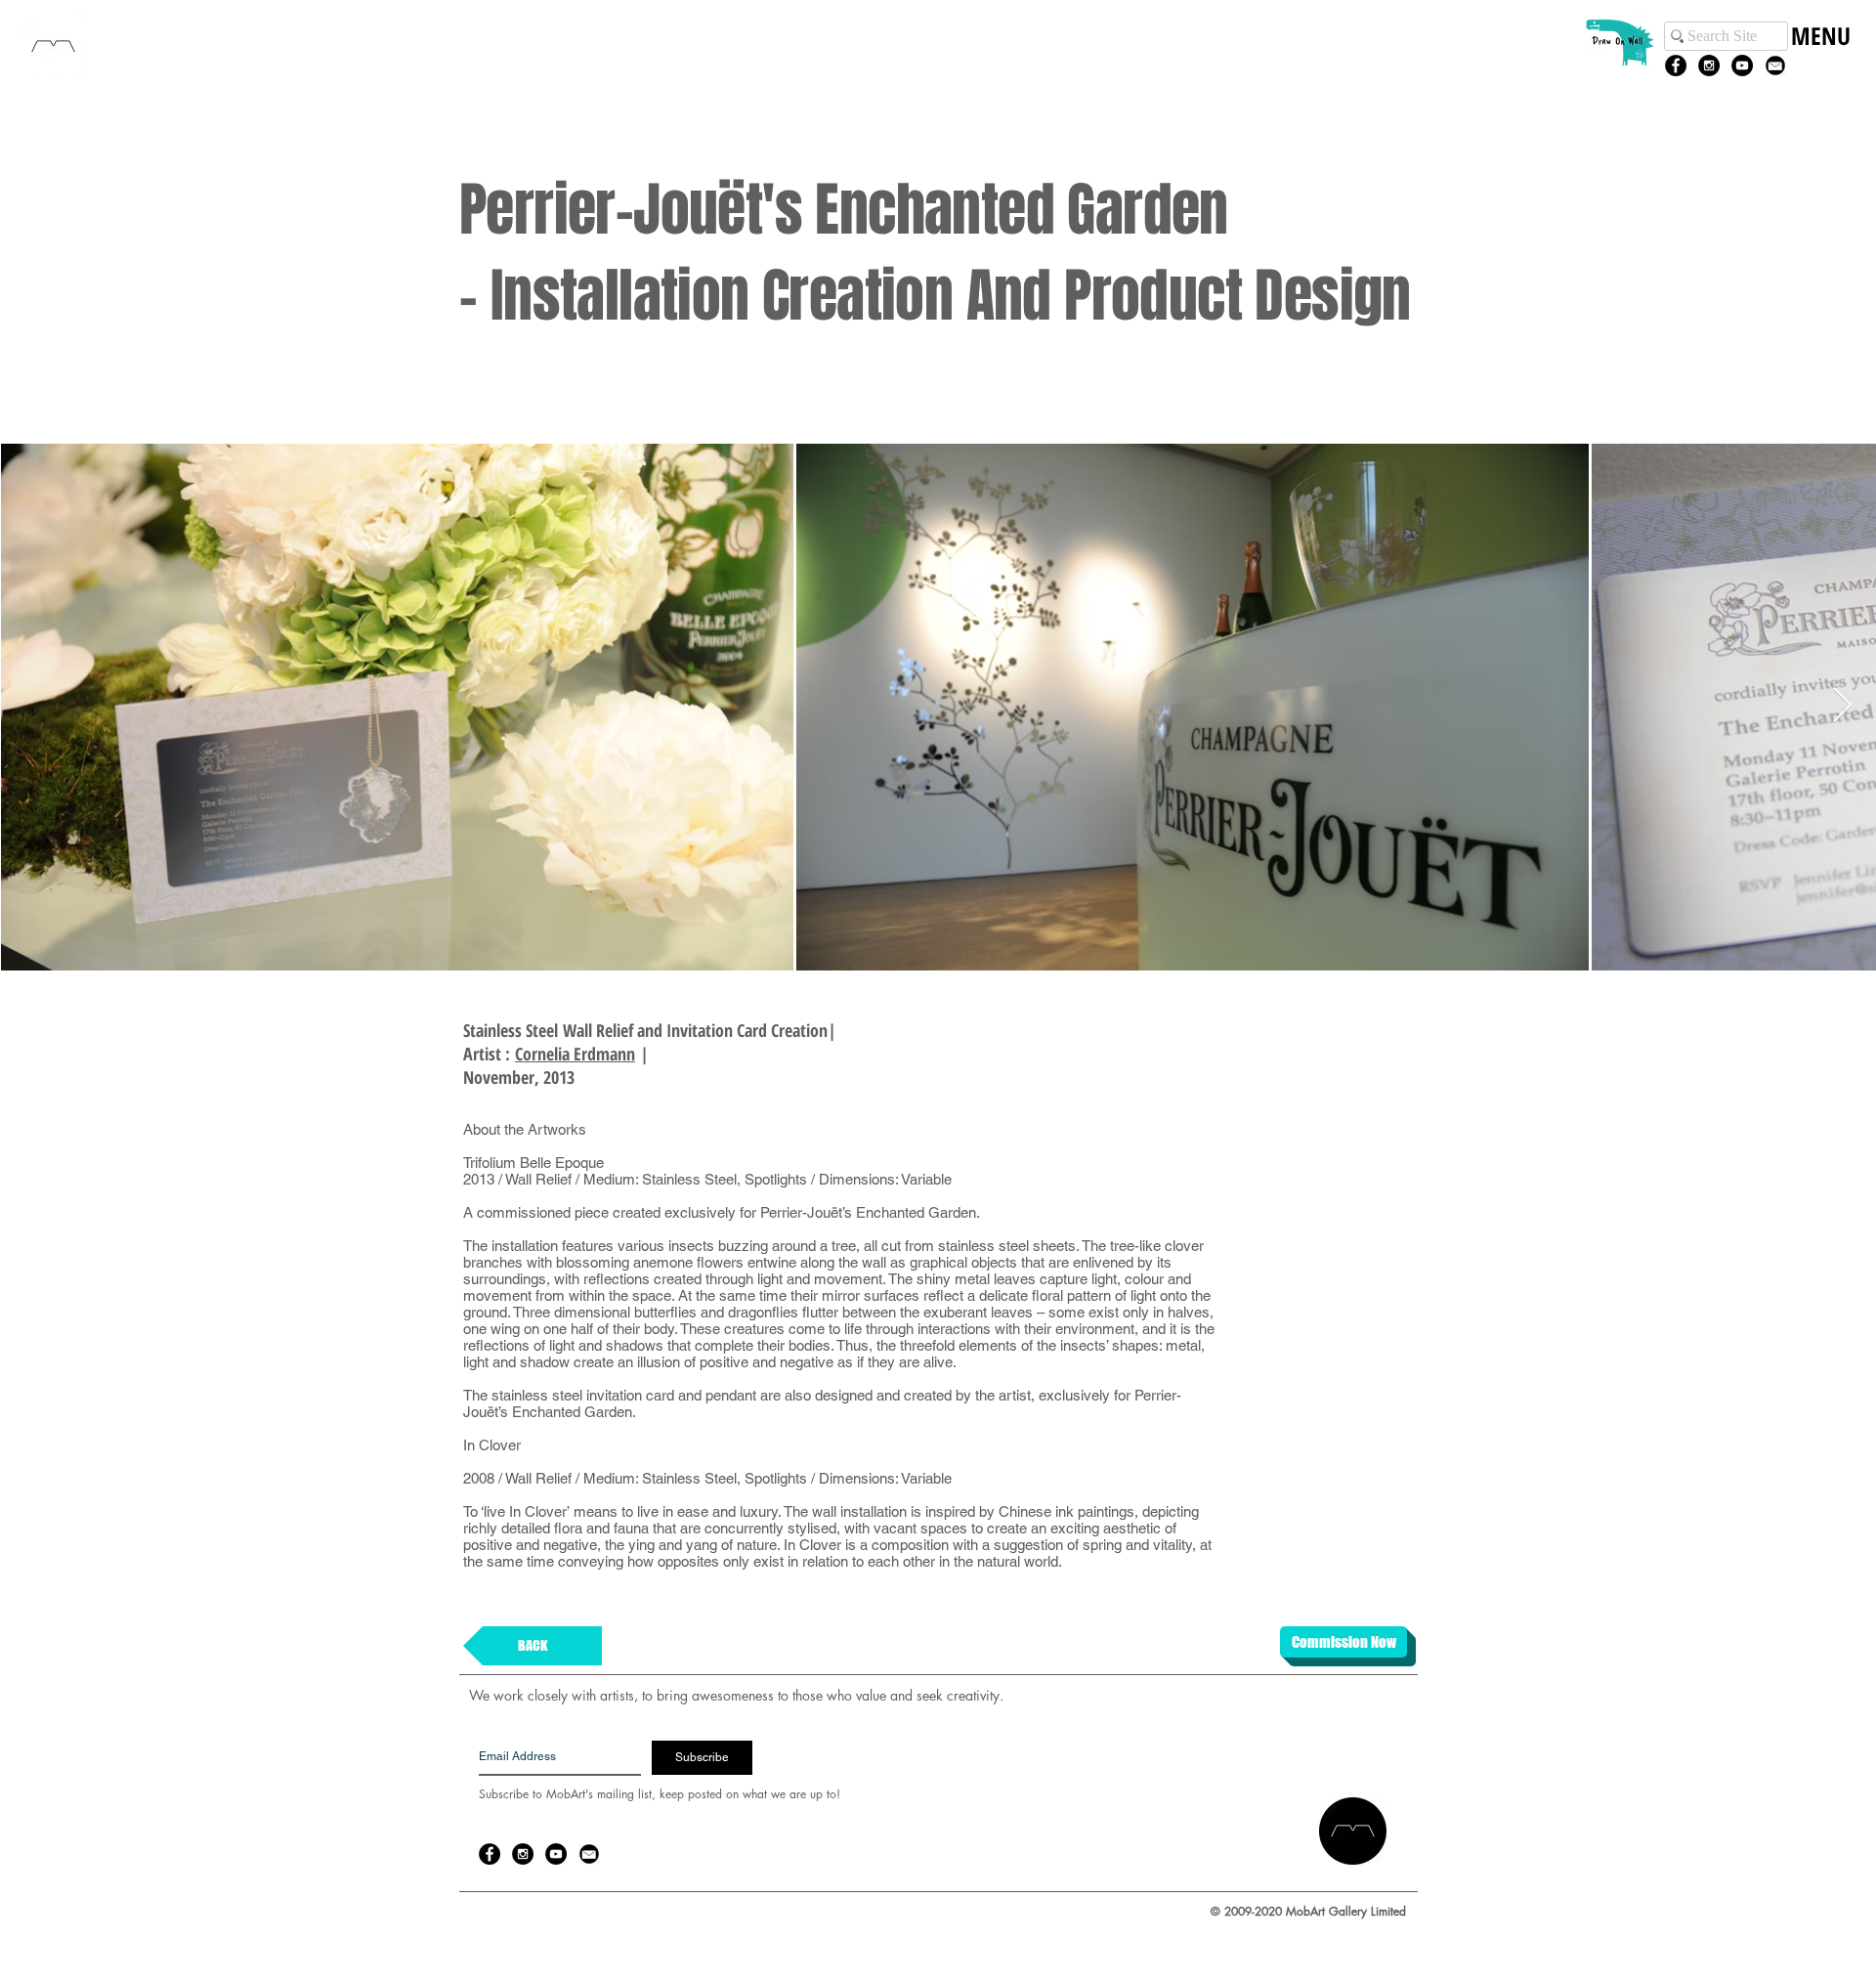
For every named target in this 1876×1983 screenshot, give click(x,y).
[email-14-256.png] (1775, 65)
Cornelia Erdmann (575, 1054)
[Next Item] (1842, 706)
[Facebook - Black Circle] (1676, 65)
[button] (1820, 56)
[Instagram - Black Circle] (1709, 65)
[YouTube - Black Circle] (1742, 65)
